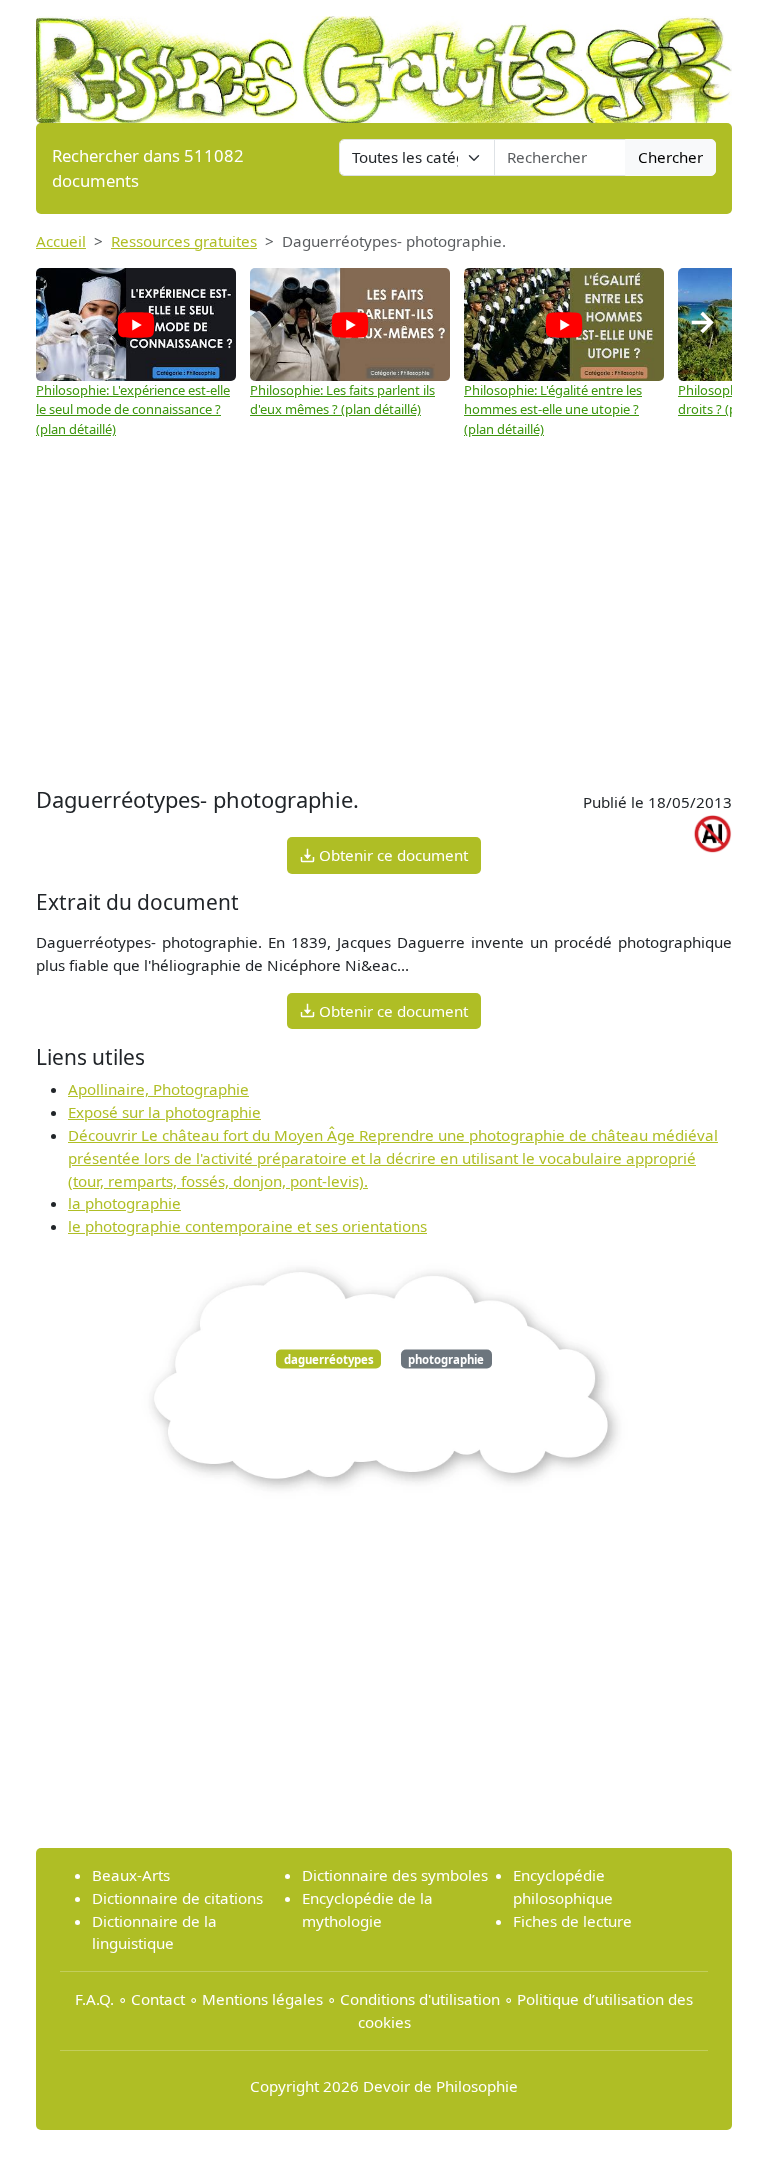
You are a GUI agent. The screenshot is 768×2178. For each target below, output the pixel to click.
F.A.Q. (94, 1999)
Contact (158, 1999)
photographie (446, 1358)
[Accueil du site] (384, 60)
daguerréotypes (329, 1358)
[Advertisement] (384, 632)
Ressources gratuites (184, 241)
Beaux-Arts (131, 1875)
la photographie (124, 1203)
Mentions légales (262, 1999)
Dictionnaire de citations (177, 1898)
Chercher (670, 157)
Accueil (61, 241)
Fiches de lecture (572, 1921)
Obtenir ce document (391, 855)
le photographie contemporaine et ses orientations (247, 1226)
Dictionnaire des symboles (395, 1875)
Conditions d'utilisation (420, 1999)
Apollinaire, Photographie (158, 1089)
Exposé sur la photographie (164, 1112)
